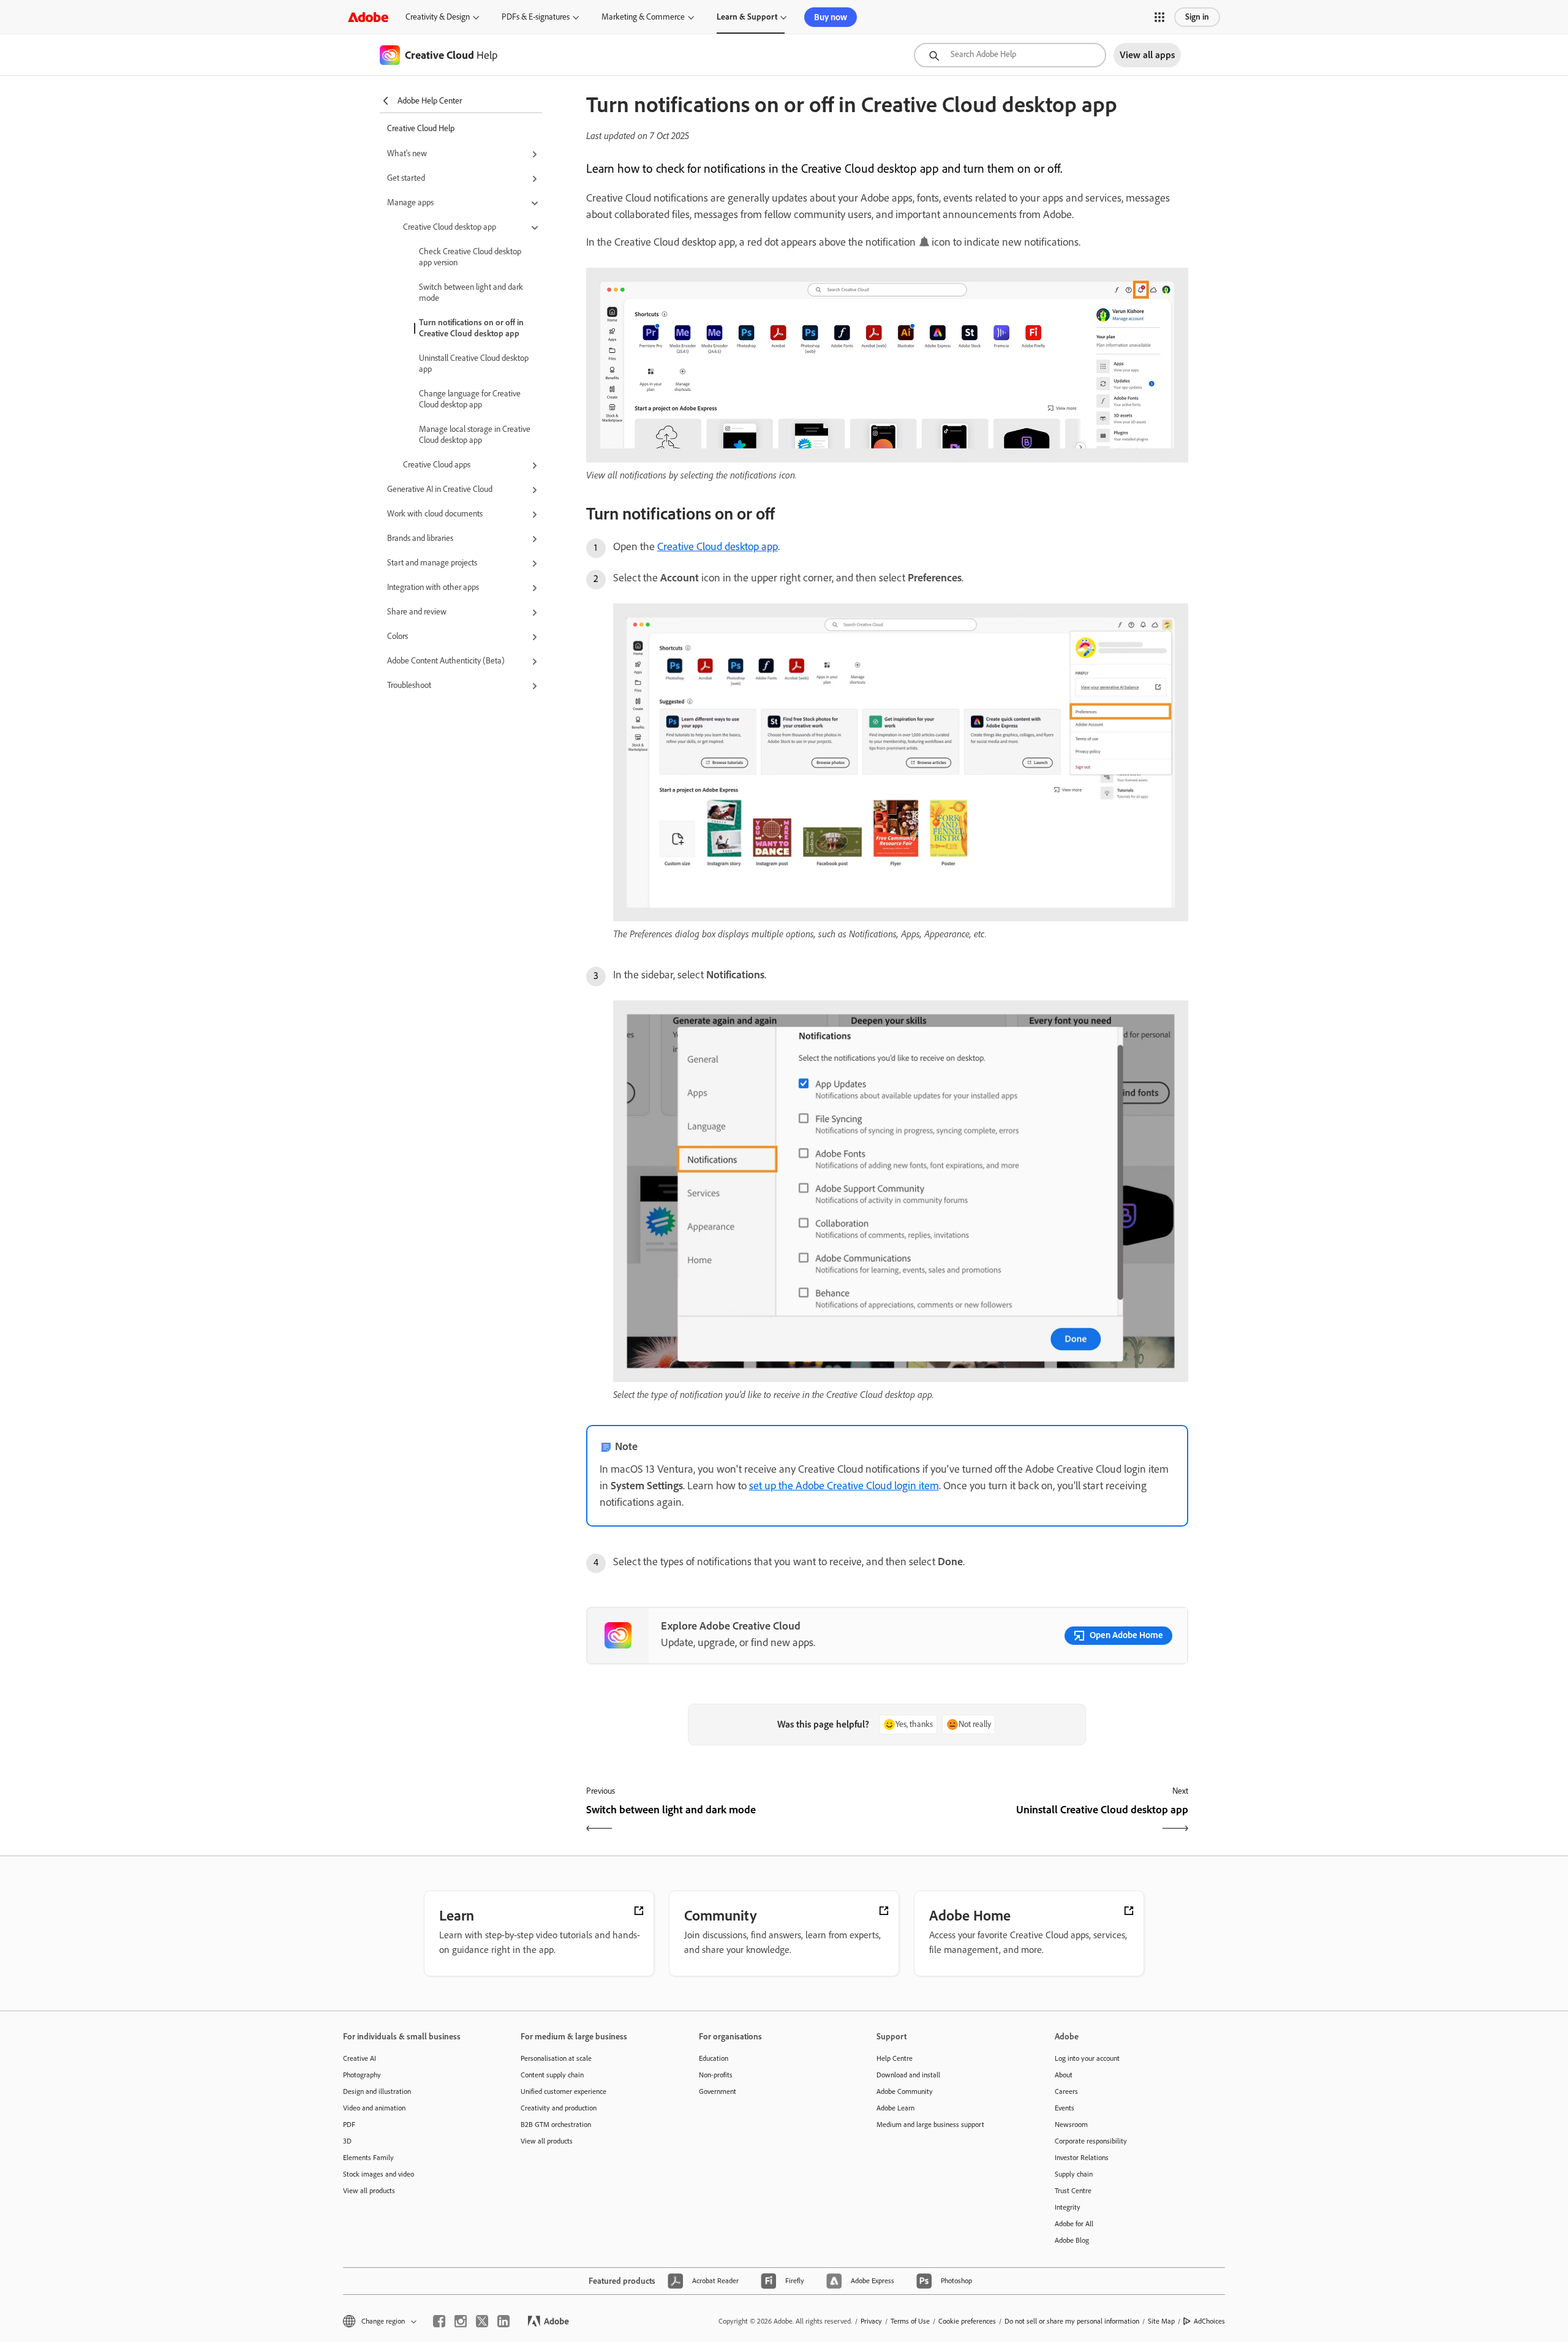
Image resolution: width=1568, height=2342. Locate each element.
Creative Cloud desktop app (718, 546)
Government (718, 2091)
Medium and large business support (930, 2125)
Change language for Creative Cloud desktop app (470, 399)
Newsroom (1071, 2125)
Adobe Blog (1072, 2240)
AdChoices (1209, 2321)
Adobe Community (905, 2091)
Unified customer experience (563, 2091)
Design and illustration (377, 2091)
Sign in (1197, 17)
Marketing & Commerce (643, 17)
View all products (369, 2191)
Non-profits (716, 2075)
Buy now (831, 17)
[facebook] (439, 2321)
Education (714, 2058)
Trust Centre (1073, 2191)
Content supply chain (552, 2075)
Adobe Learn (895, 2108)
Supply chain (1074, 2174)
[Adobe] (368, 17)
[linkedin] (503, 2321)
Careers (1066, 2091)
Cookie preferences (967, 2321)
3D (347, 2141)
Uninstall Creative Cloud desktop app (474, 364)
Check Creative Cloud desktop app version (470, 257)
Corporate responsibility (1091, 2141)
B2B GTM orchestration (556, 2125)
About (1064, 2075)
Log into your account (1087, 2058)
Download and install (908, 2075)
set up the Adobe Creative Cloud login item (844, 1486)
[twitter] (482, 2321)
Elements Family (368, 2158)
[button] (1159, 17)
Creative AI (360, 2058)
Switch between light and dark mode (471, 293)
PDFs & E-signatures (536, 17)
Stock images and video (379, 2174)
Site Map (1161, 2321)
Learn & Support (747, 17)
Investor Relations (1082, 2158)
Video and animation (374, 2108)
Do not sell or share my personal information (1072, 2321)
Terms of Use (910, 2321)
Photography (362, 2075)
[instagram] (461, 2321)
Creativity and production (559, 2108)
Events (1065, 2108)
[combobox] (1010, 55)
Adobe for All (1074, 2224)
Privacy (871, 2321)
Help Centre (895, 2058)
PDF (349, 2125)
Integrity (1068, 2207)
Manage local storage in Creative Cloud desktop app (475, 435)
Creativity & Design (438, 17)
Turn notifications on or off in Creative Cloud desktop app (471, 328)
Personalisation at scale (556, 2058)
